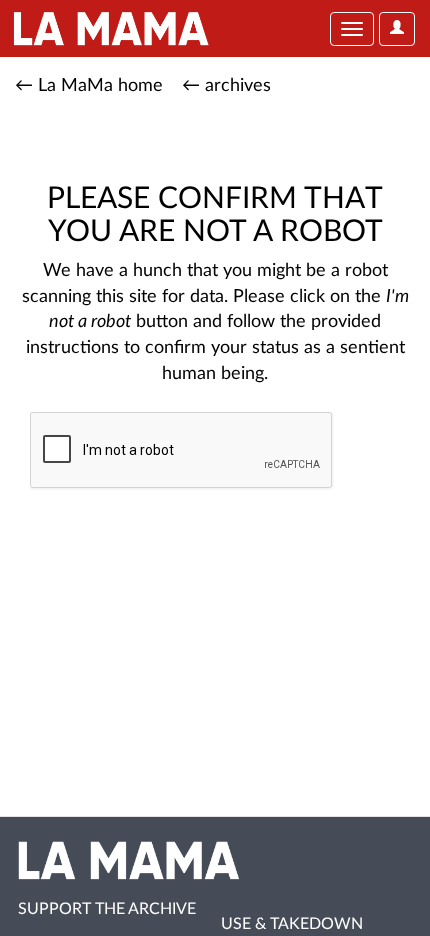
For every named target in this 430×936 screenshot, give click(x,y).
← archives (226, 86)
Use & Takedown (292, 924)
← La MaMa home (89, 86)
